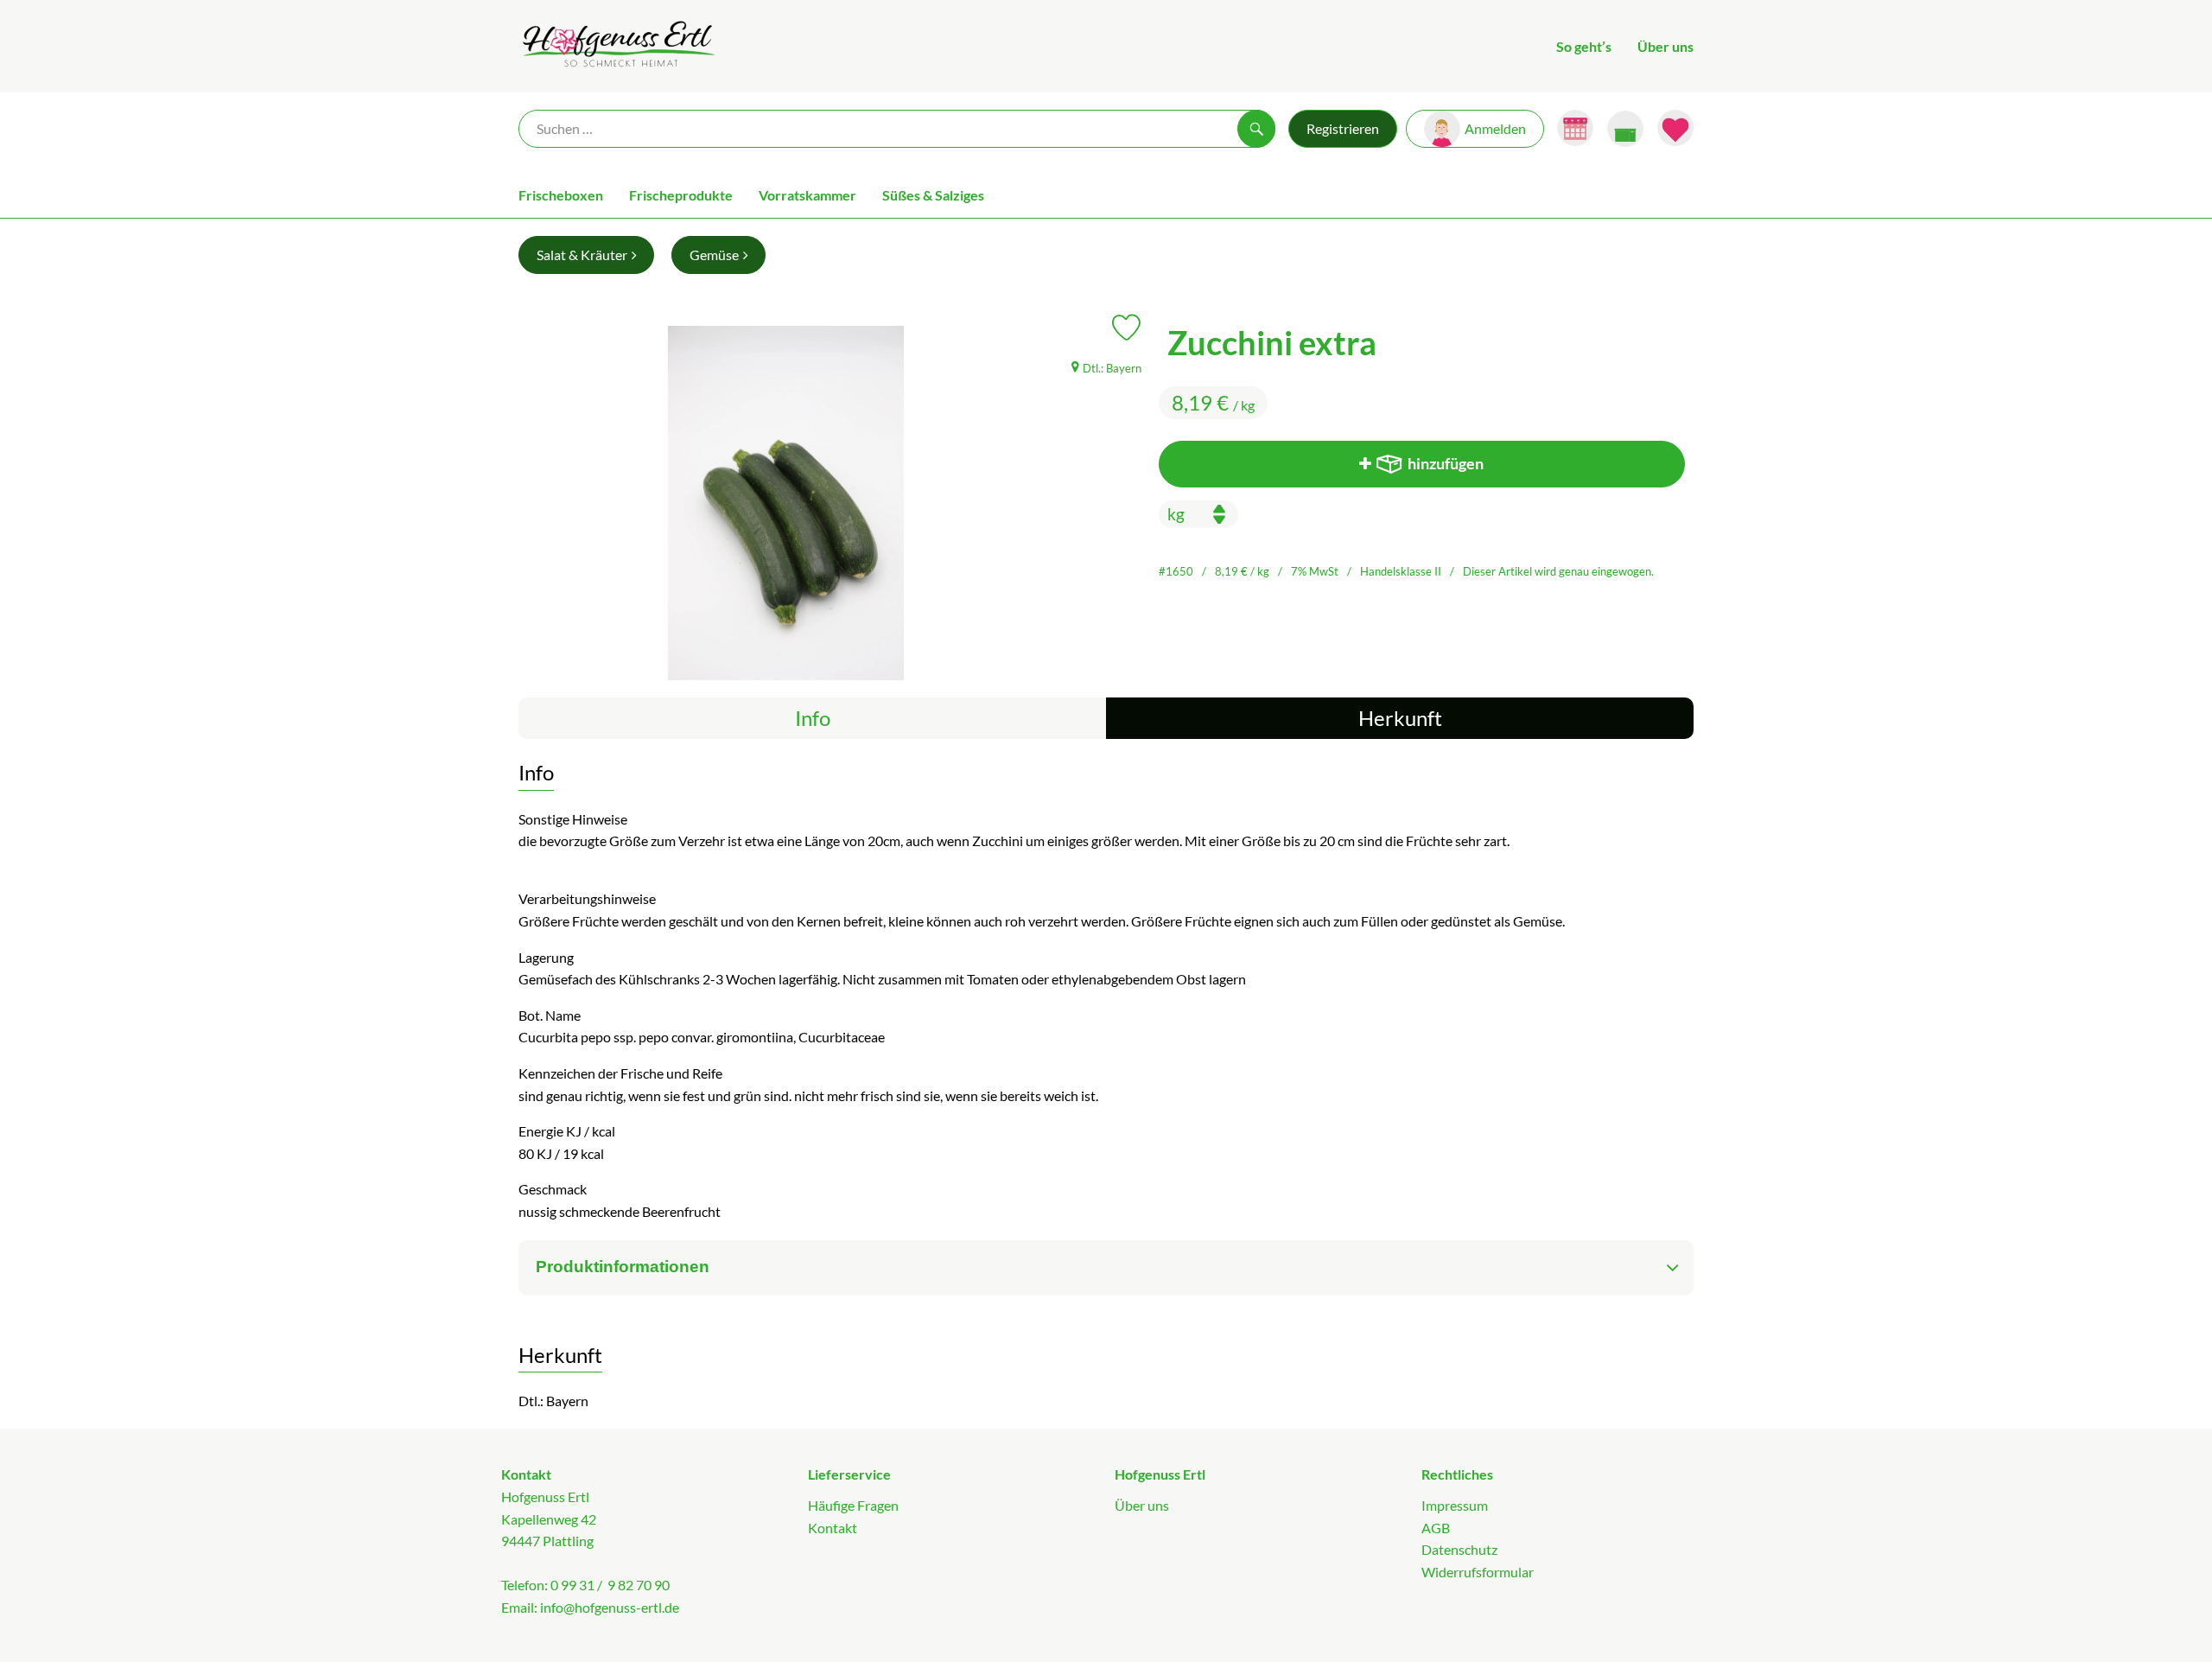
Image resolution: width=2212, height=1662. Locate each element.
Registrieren (1343, 128)
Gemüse (714, 255)
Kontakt (833, 1528)
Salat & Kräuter (582, 255)
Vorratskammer (807, 195)
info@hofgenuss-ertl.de (610, 1607)
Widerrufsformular (1478, 1572)
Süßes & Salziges (933, 195)
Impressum (1455, 1505)
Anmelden (1495, 128)
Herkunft (1400, 718)
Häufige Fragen (853, 1505)
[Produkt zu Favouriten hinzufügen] (1126, 328)
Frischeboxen (561, 195)
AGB (1436, 1528)
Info (813, 718)
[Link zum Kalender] (1575, 128)
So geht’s (1584, 46)
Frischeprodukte (681, 195)
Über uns (1665, 46)
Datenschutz (1459, 1549)
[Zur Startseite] (617, 46)
